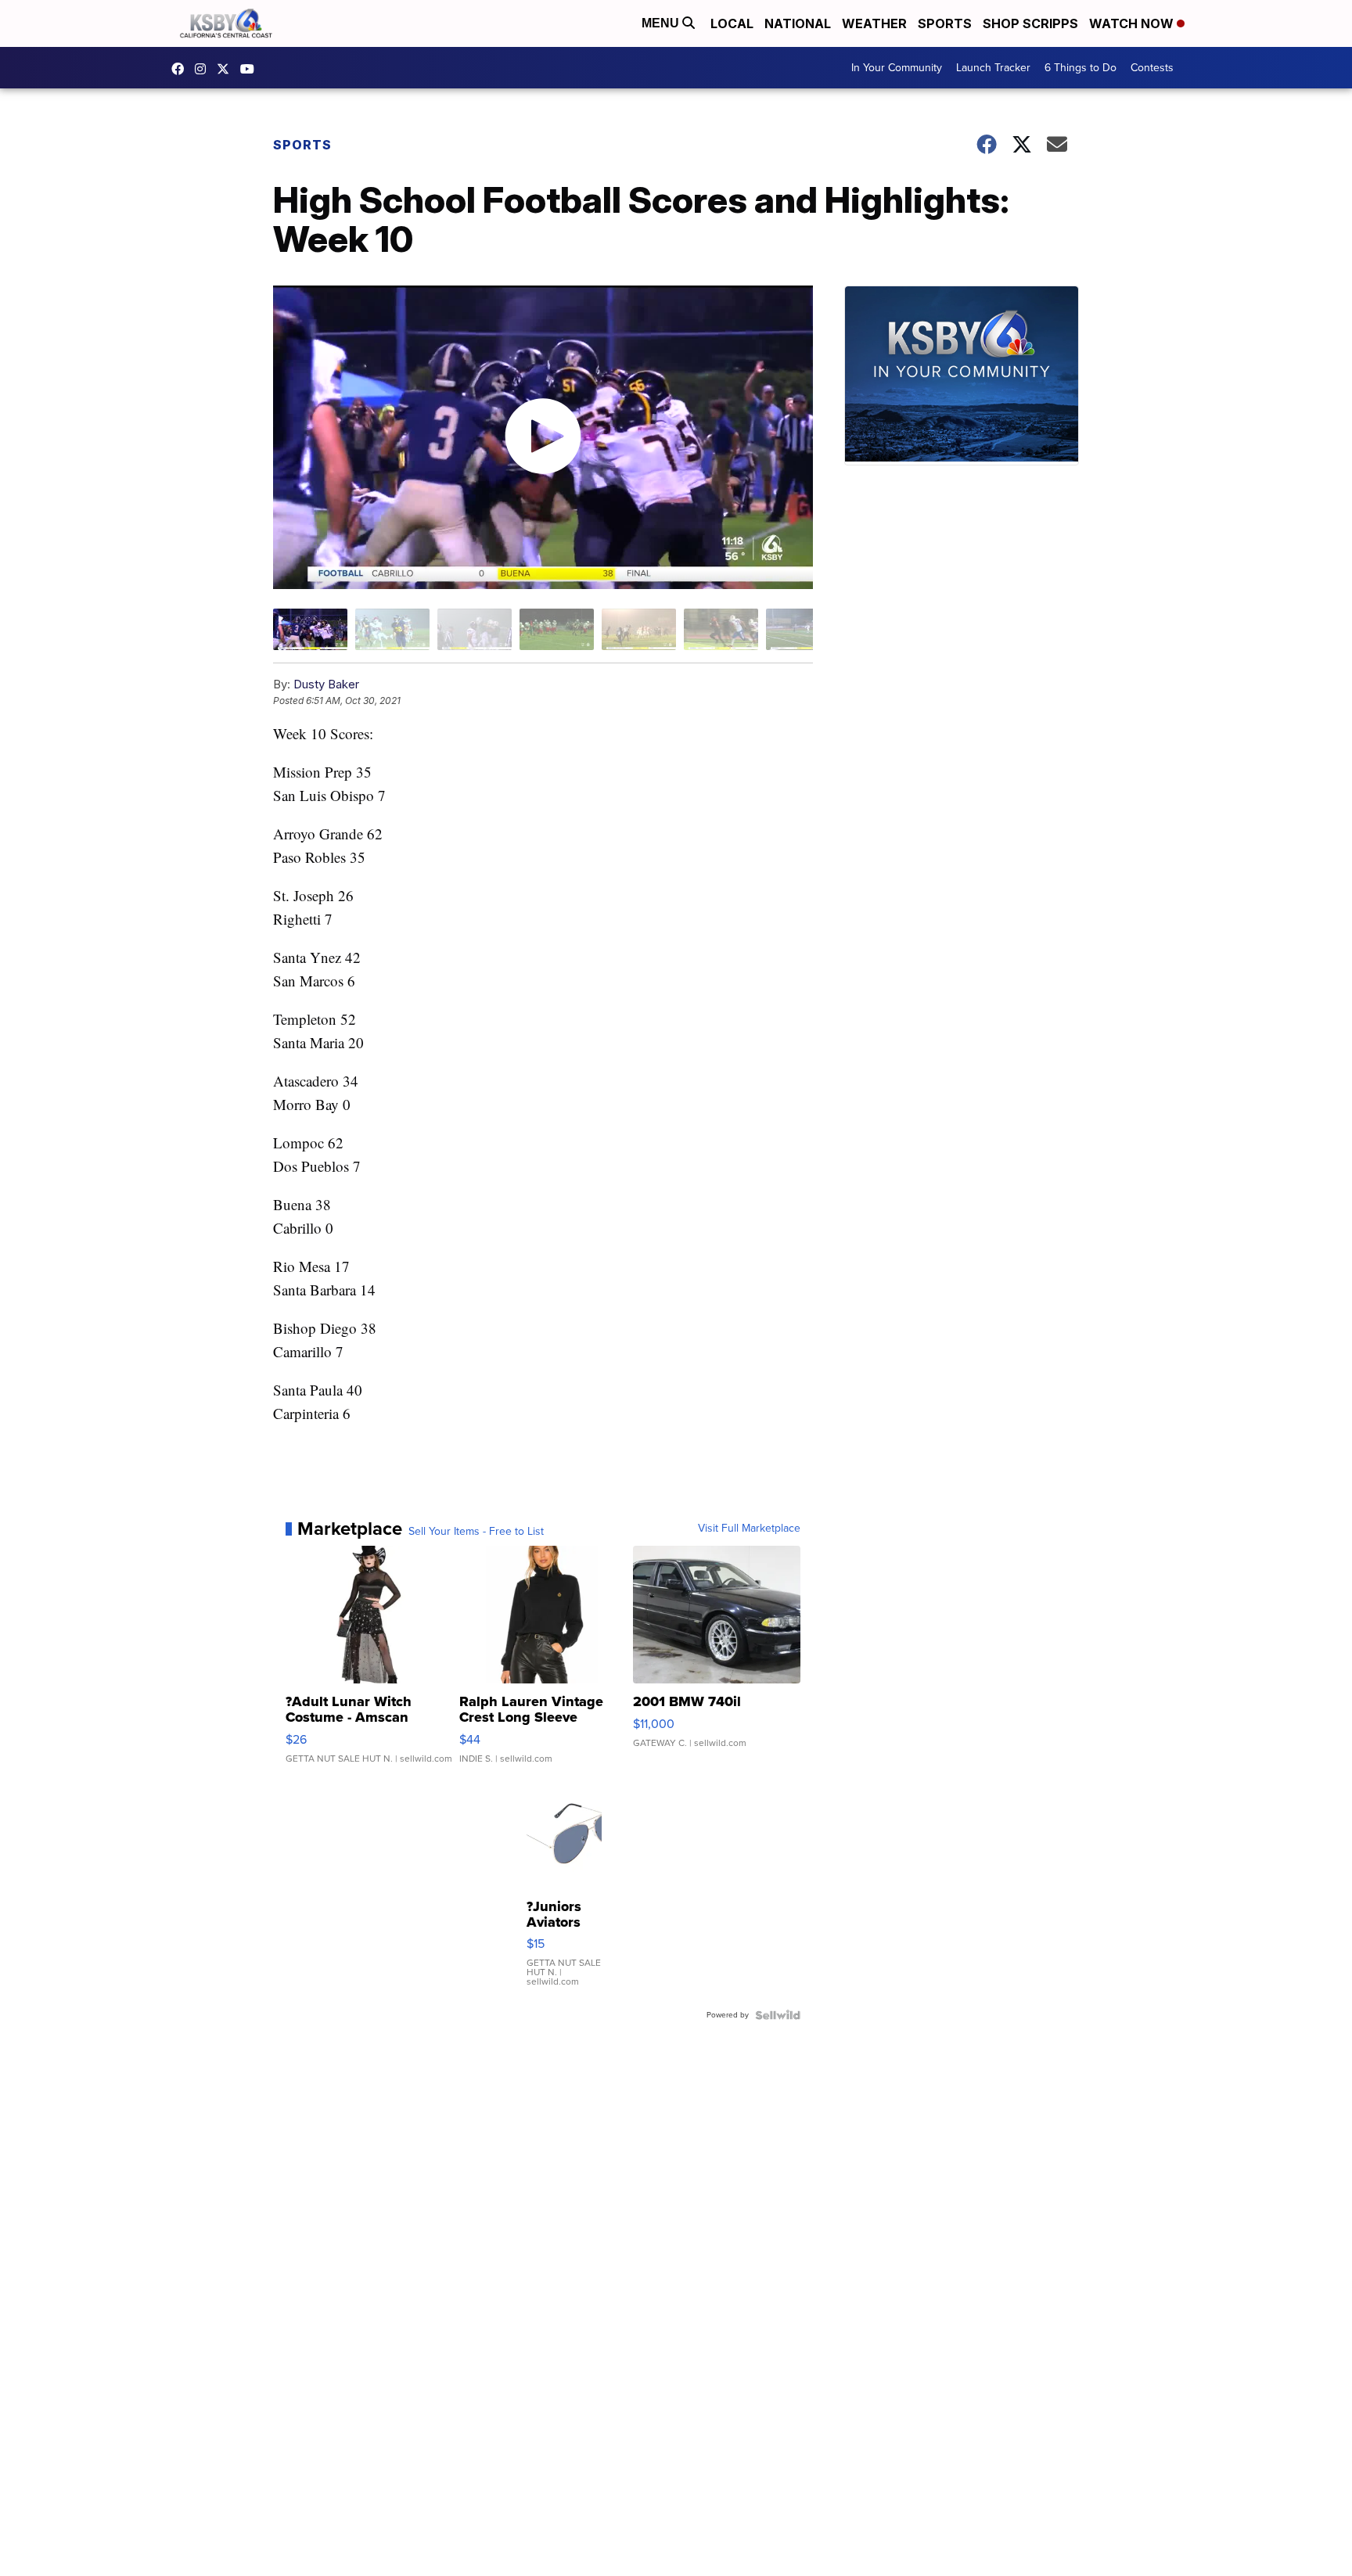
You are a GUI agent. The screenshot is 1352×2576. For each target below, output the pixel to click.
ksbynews (182, 69)
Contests (1152, 68)
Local (732, 23)
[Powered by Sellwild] (778, 2015)
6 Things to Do (1081, 68)
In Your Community (897, 68)
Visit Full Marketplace (749, 1529)
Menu (662, 23)
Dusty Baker (326, 684)
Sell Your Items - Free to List (476, 1532)
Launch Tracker (993, 68)
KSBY (227, 69)
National (798, 23)
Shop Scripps (1030, 23)
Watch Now (1133, 23)
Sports (945, 23)
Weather (874, 23)
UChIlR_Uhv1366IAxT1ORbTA (251, 69)
